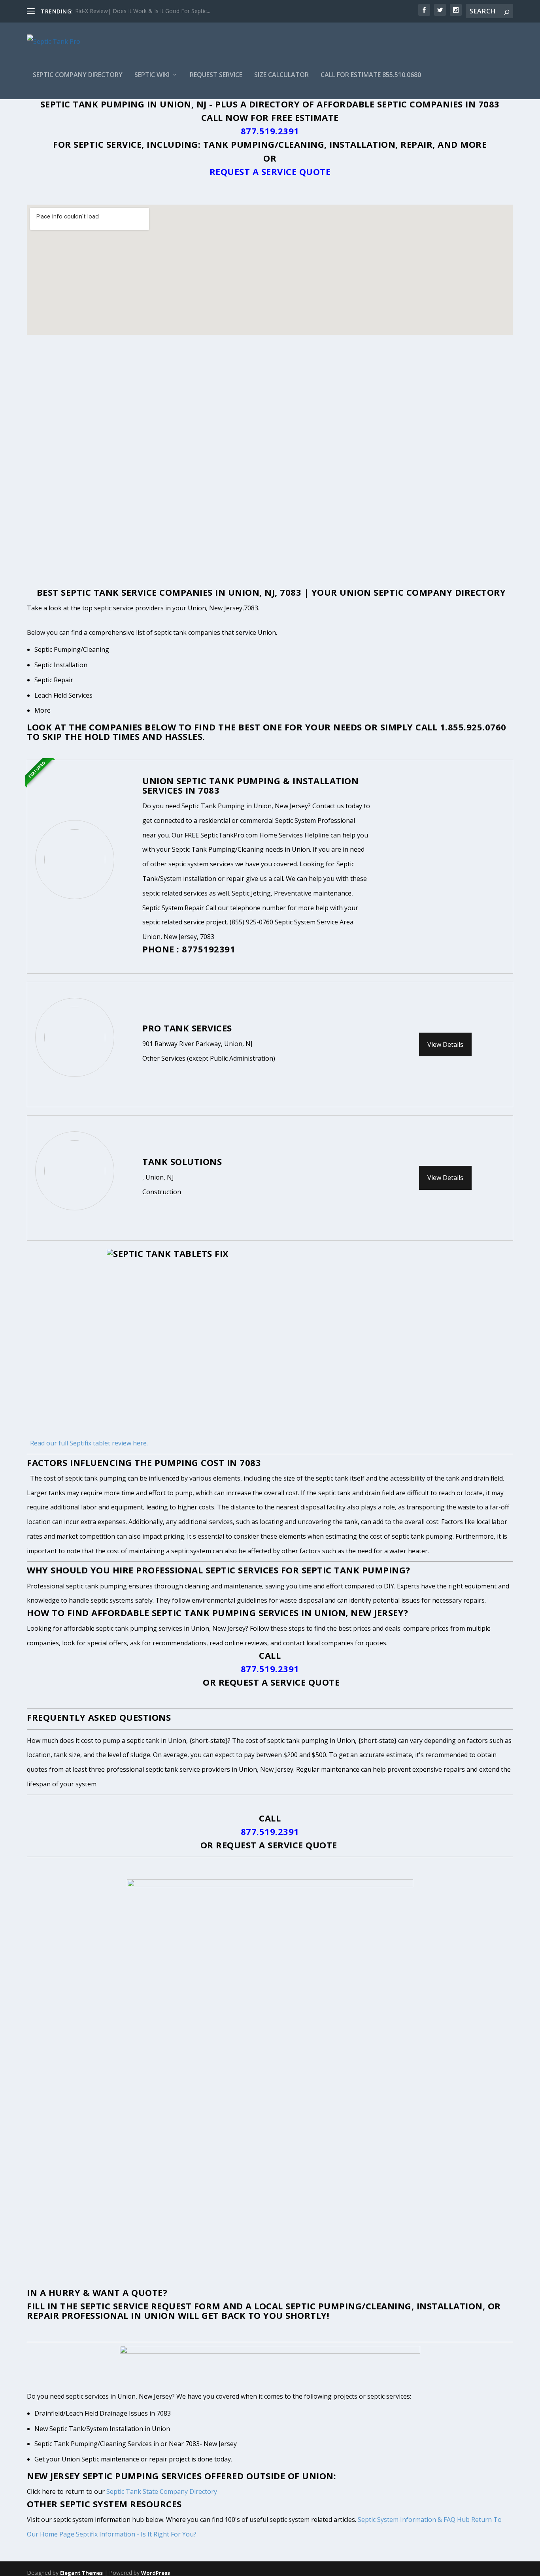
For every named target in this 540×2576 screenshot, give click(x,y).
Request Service (216, 75)
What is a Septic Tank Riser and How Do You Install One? (148, 11)
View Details (445, 1044)
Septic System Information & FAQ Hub (414, 2520)
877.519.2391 (270, 131)
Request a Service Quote (270, 171)
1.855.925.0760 (473, 727)
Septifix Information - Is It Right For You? (136, 2534)
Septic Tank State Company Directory (162, 2491)
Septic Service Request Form (150, 2306)
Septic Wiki (152, 75)
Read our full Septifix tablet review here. (89, 1443)
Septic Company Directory (78, 75)
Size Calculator (281, 75)
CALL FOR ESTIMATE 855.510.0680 (371, 75)
